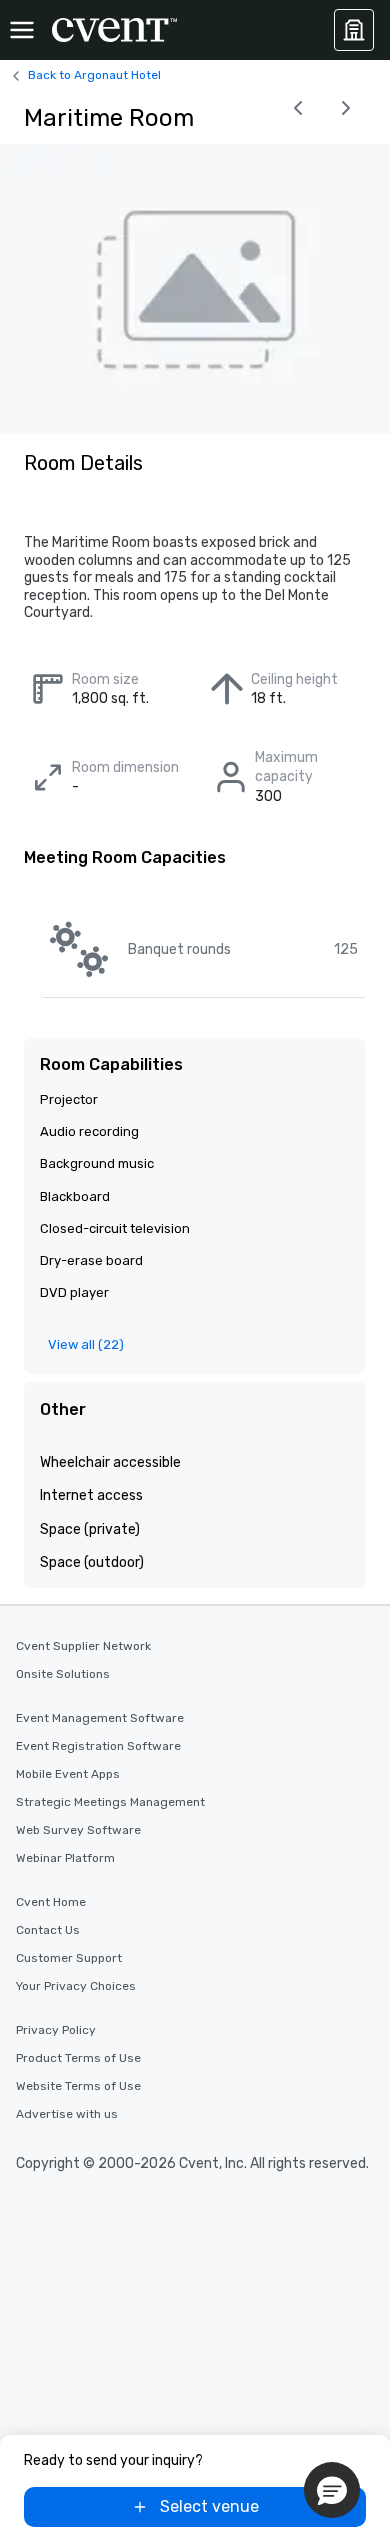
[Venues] (354, 30)
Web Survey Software (78, 1830)
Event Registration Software (98, 1746)
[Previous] (298, 108)
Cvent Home (51, 1902)
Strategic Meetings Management (110, 1802)
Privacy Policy (56, 2030)
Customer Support (69, 1958)
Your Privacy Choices (76, 1986)
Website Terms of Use (78, 2086)
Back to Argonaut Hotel (94, 75)
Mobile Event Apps (68, 1774)
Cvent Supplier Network (83, 1646)
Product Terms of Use (78, 2058)
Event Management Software (100, 1718)
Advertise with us (67, 2114)
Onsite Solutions (63, 1674)
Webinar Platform (65, 1858)
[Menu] (22, 30)
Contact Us (48, 1930)
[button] (332, 2490)
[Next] (346, 108)
